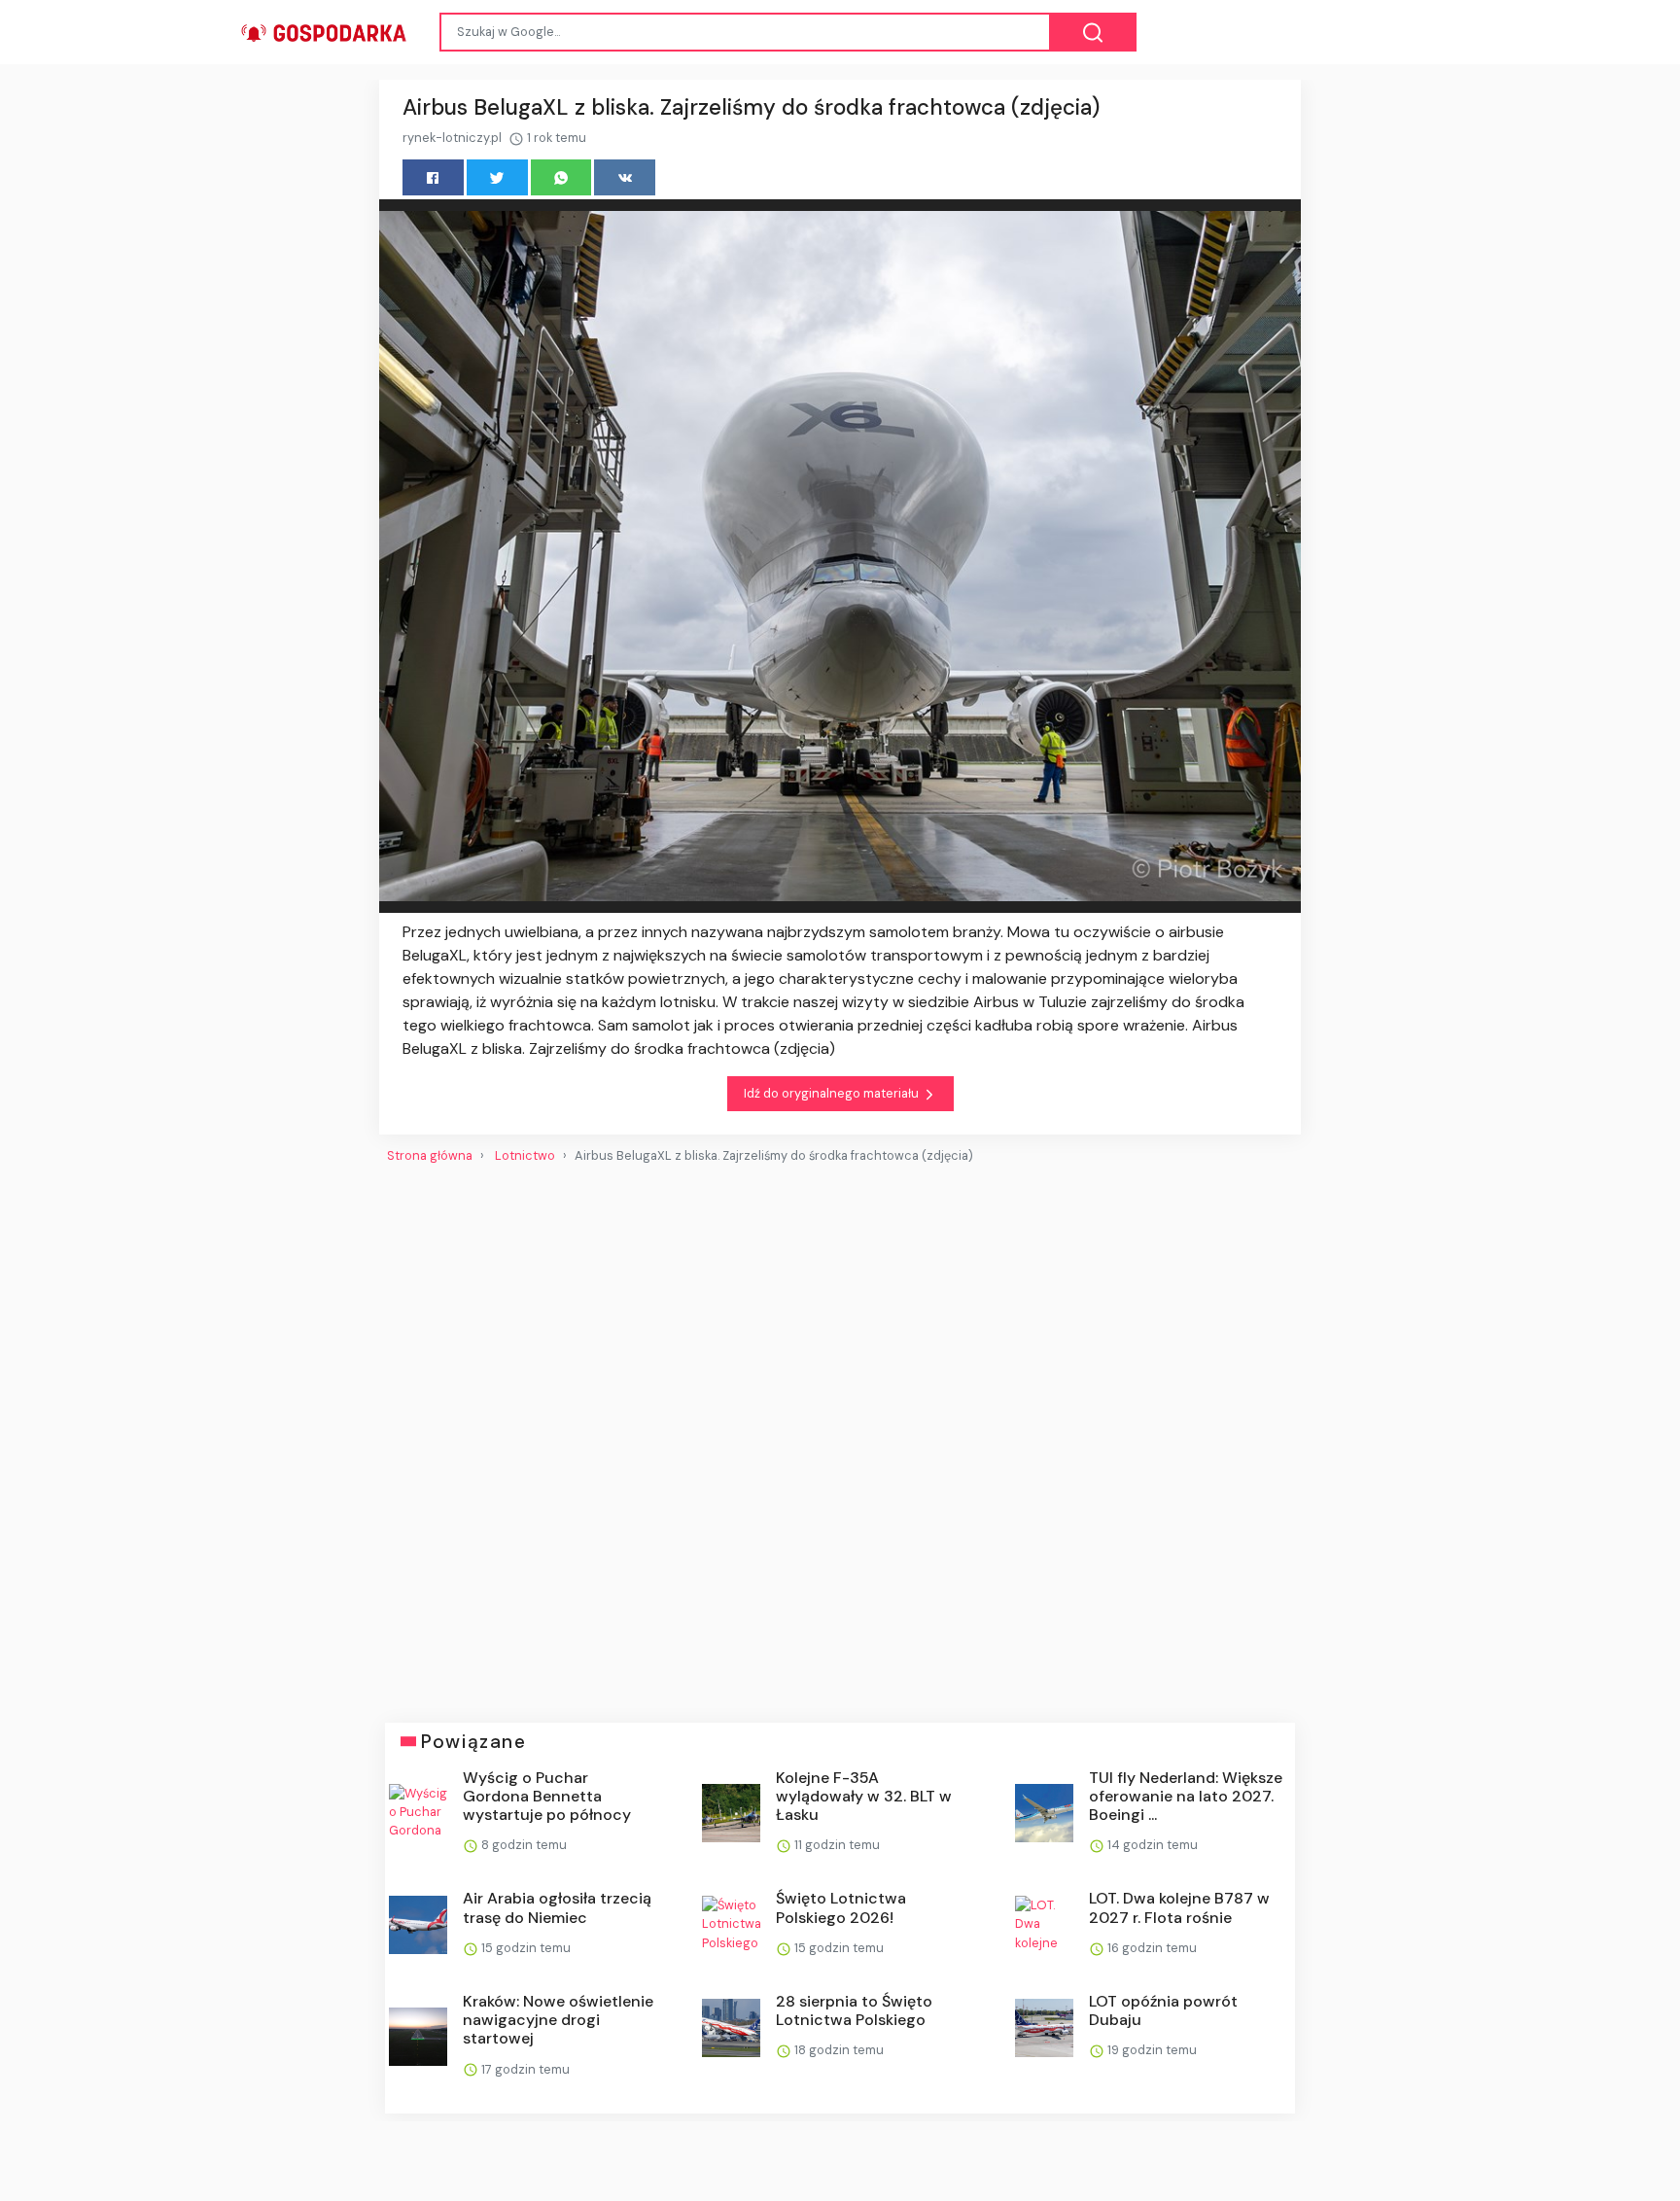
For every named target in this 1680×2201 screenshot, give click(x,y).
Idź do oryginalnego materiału (833, 1093)
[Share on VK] (625, 177)
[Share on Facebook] (433, 177)
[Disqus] (840, 1435)
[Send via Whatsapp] (561, 177)
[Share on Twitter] (497, 177)
